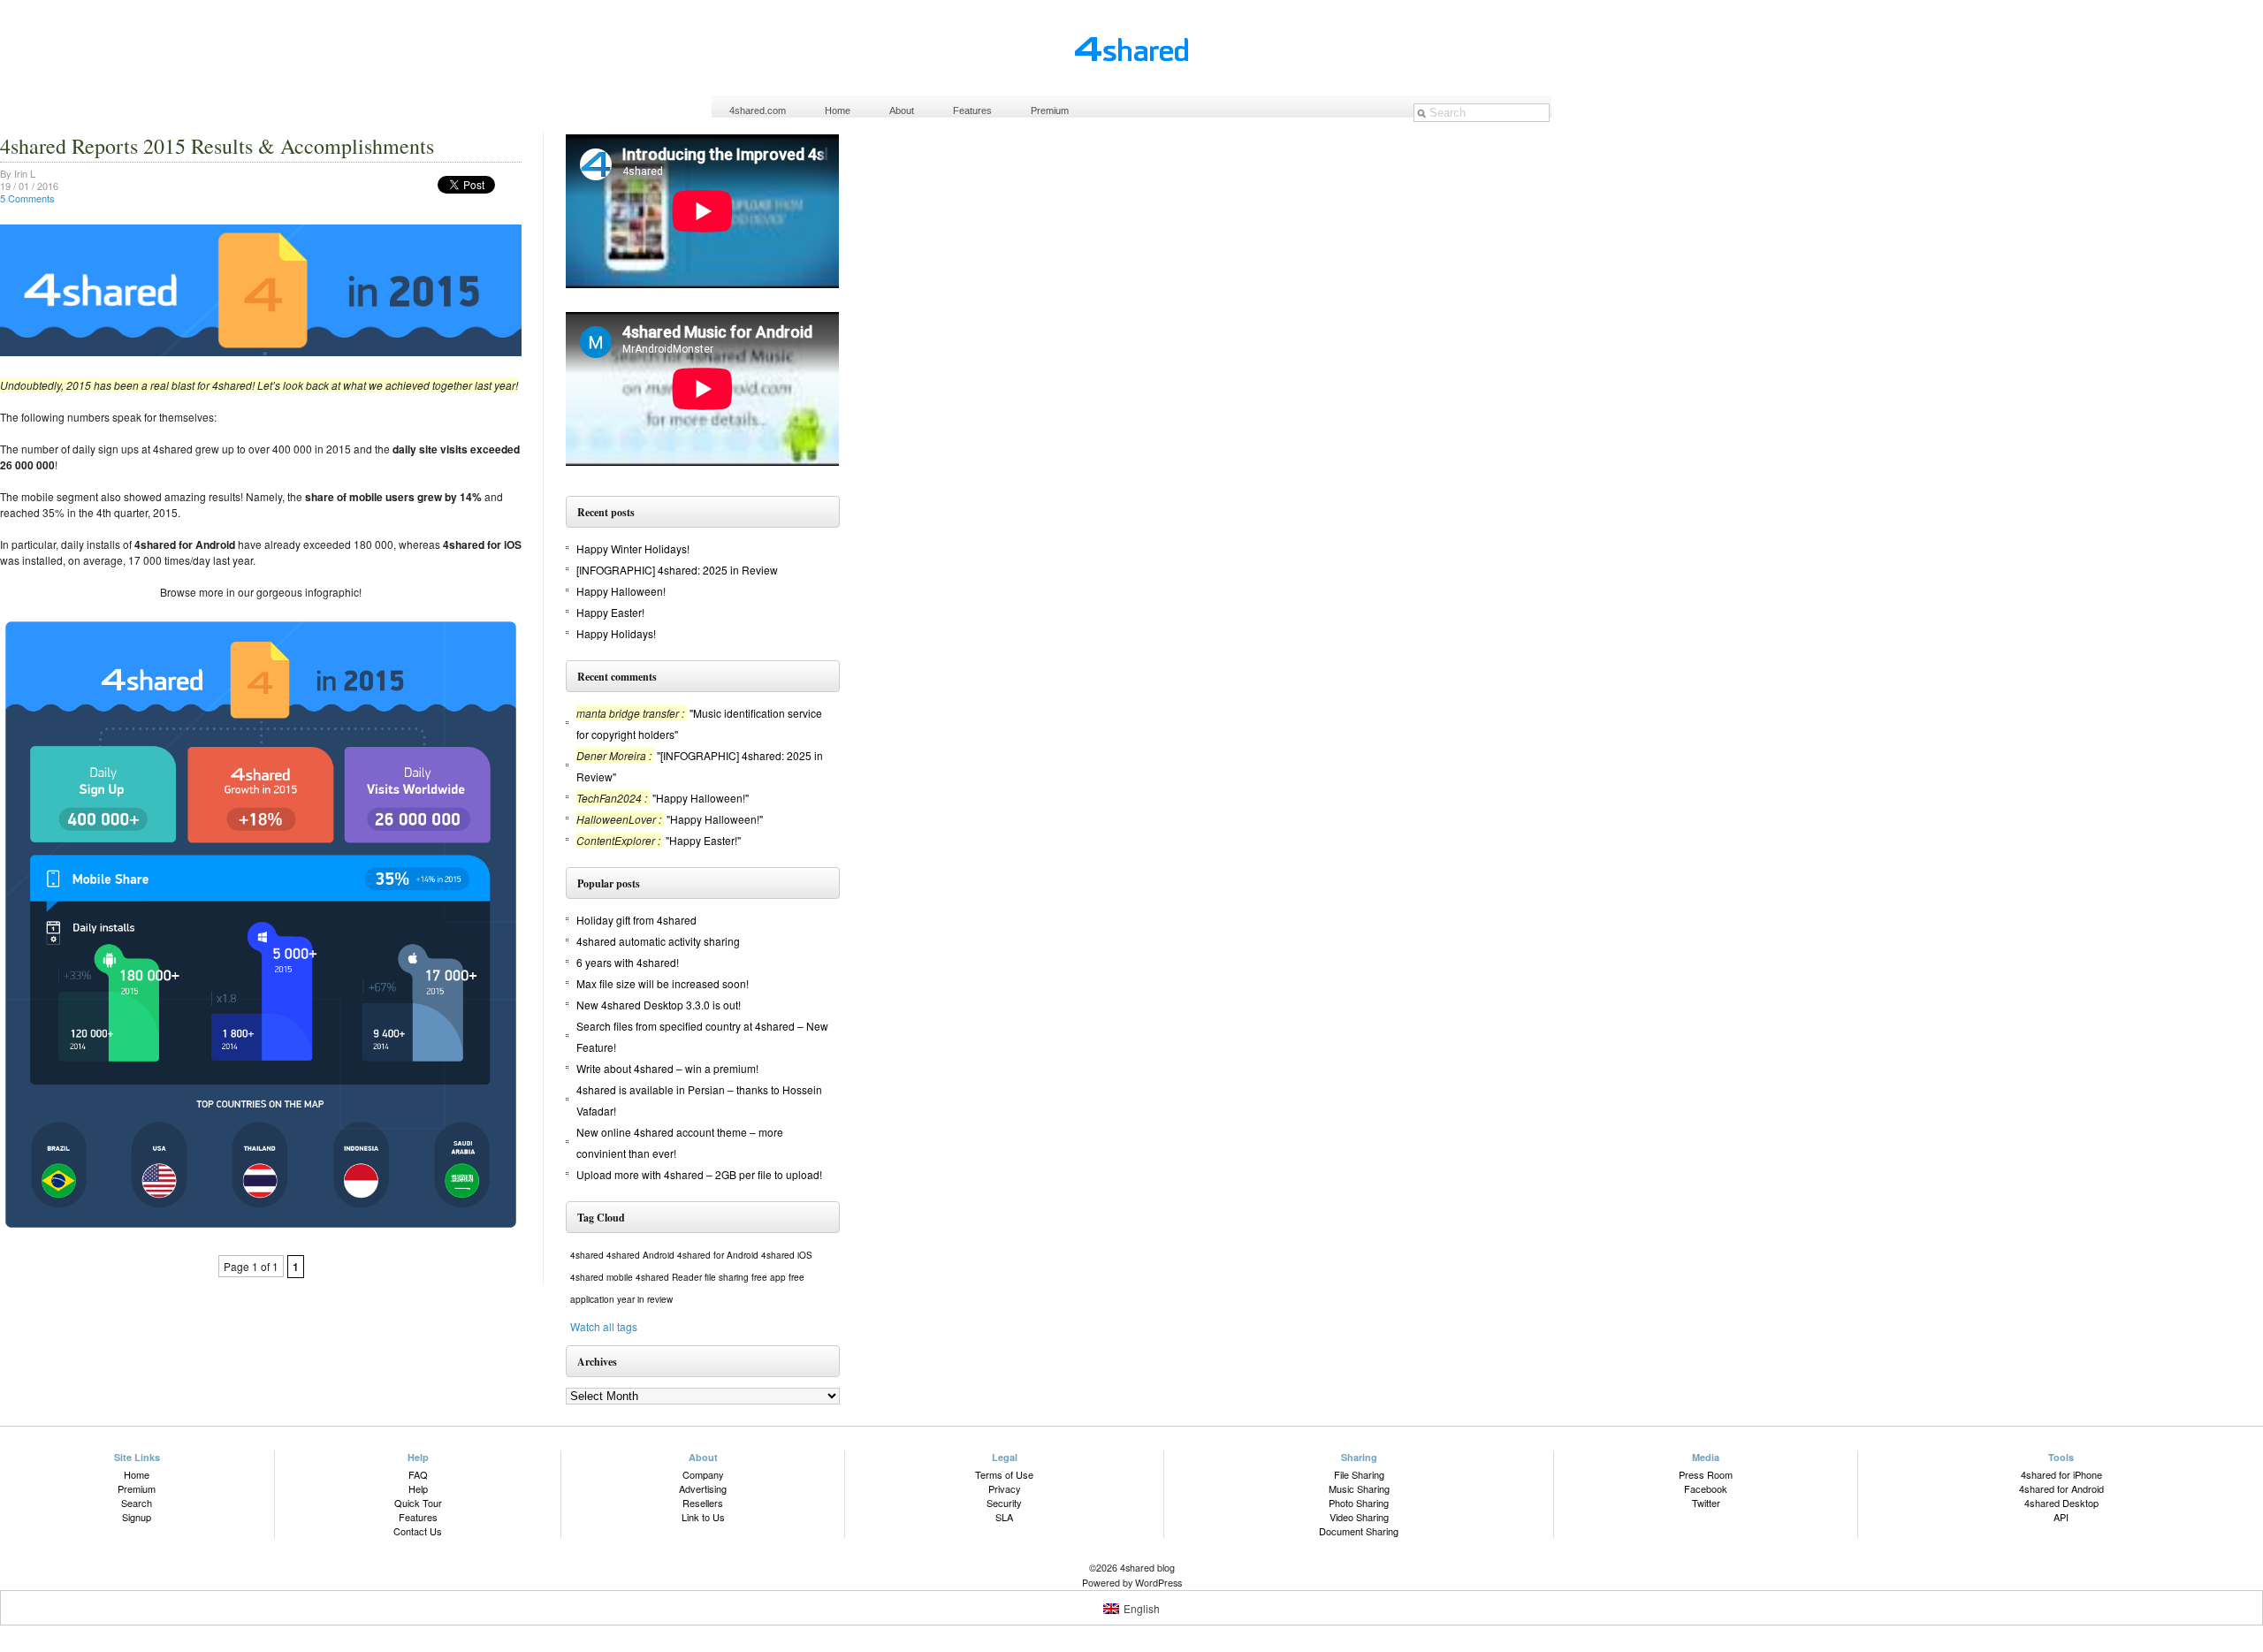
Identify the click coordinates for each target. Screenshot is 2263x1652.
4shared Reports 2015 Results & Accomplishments (217, 146)
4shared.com (758, 110)
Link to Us (703, 1517)
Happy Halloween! (621, 591)
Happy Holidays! (616, 633)
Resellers (703, 1503)
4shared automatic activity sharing (658, 941)
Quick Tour (418, 1503)
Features (972, 110)
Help (418, 1488)
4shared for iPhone (2061, 1474)
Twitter (1706, 1503)
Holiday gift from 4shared (636, 920)
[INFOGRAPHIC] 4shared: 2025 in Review (677, 570)
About (902, 110)
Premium (1050, 110)
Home (838, 110)
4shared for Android (718, 1255)
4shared (587, 1255)
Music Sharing (1359, 1488)
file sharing (727, 1277)
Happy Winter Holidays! (633, 548)
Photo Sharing (1359, 1503)
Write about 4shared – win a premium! (667, 1068)
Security (1004, 1503)
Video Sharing (1359, 1517)
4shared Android (640, 1255)
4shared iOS (787, 1255)
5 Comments (27, 198)
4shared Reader (669, 1277)
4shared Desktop (2061, 1503)
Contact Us (418, 1531)
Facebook (1706, 1488)
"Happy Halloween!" (701, 798)
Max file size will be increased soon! (663, 983)
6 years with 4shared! (628, 962)
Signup (137, 1517)
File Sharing (1359, 1474)
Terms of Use (1004, 1474)
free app (769, 1277)
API (2061, 1517)
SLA (1004, 1517)
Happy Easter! (610, 612)
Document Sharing (1359, 1531)
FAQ (418, 1474)
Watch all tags (604, 1326)
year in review (645, 1299)
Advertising (703, 1488)
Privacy (1005, 1488)
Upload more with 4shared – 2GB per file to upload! (699, 1174)
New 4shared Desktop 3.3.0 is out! (659, 1005)
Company (703, 1474)
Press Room (1706, 1474)
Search (137, 1503)
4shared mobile (602, 1277)
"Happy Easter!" (703, 840)
